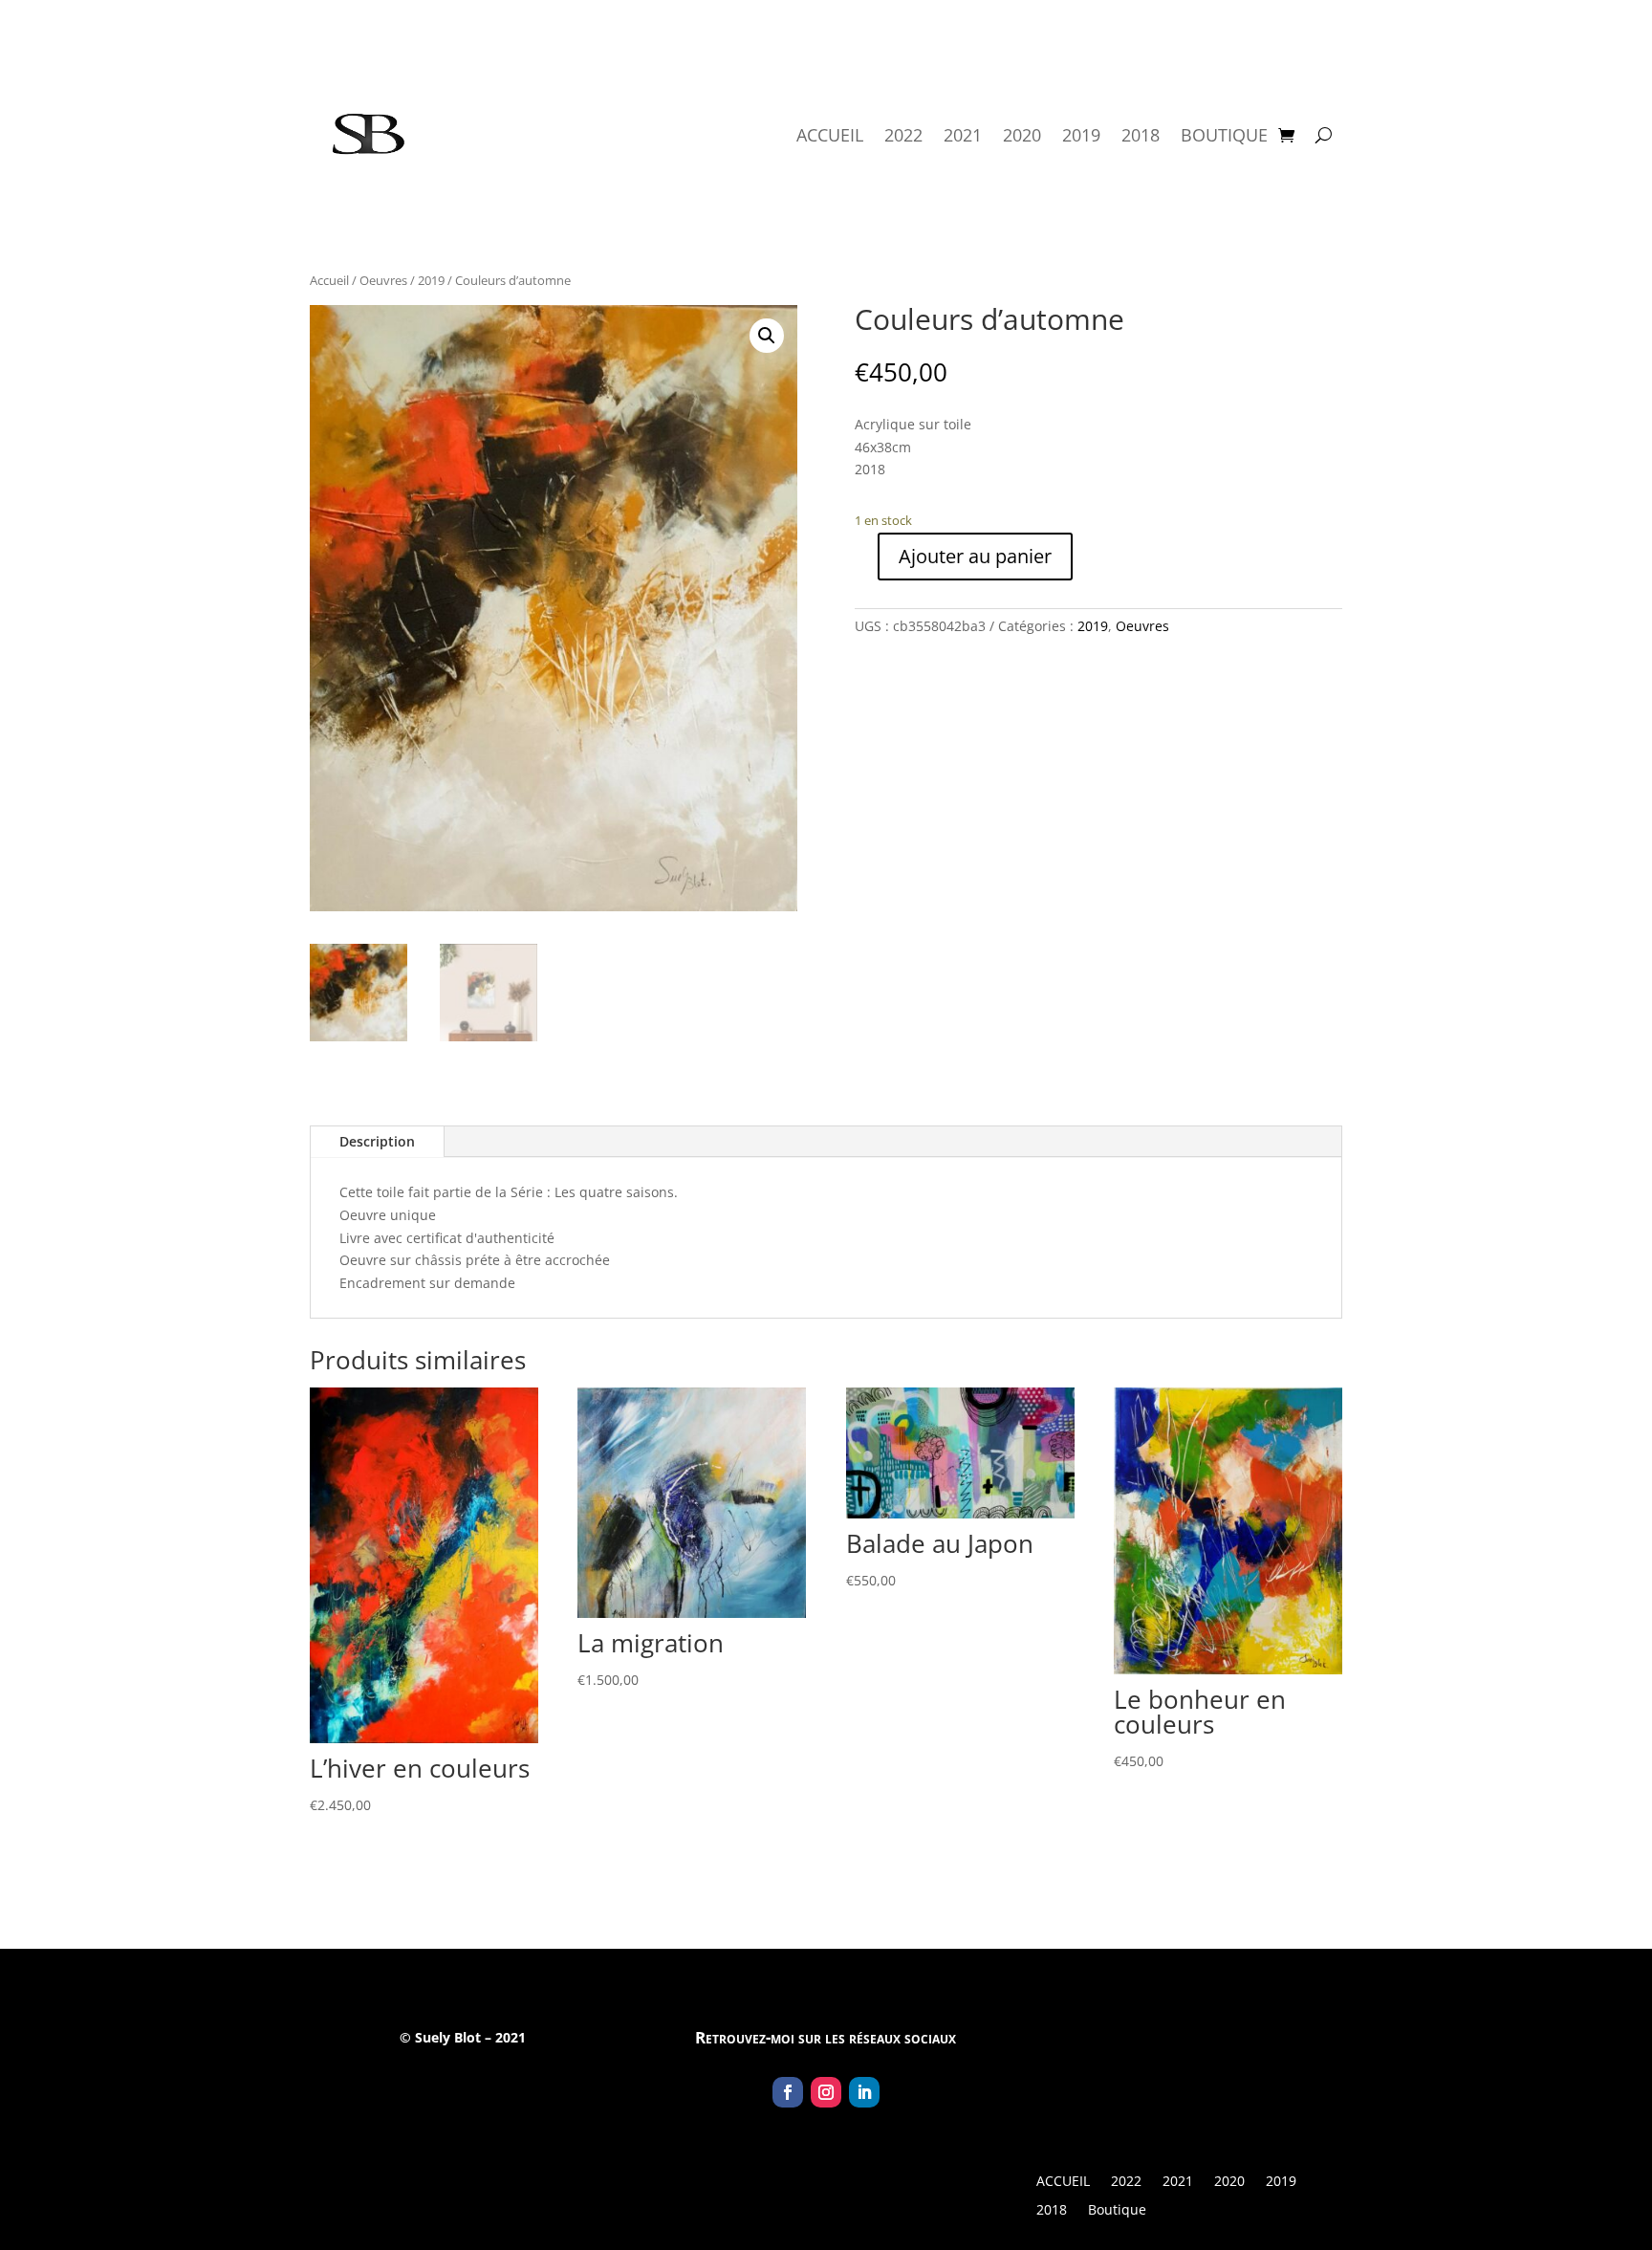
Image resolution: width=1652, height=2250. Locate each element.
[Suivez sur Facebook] (788, 2092)
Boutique (1224, 135)
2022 (903, 135)
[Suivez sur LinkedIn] (864, 2092)
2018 (1141, 135)
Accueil (329, 280)
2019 (1081, 135)
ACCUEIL (830, 135)
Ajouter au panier (975, 556)
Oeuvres (383, 280)
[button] (767, 336)
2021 (963, 135)
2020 (1022, 135)
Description (377, 1141)
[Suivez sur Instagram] (826, 2092)
